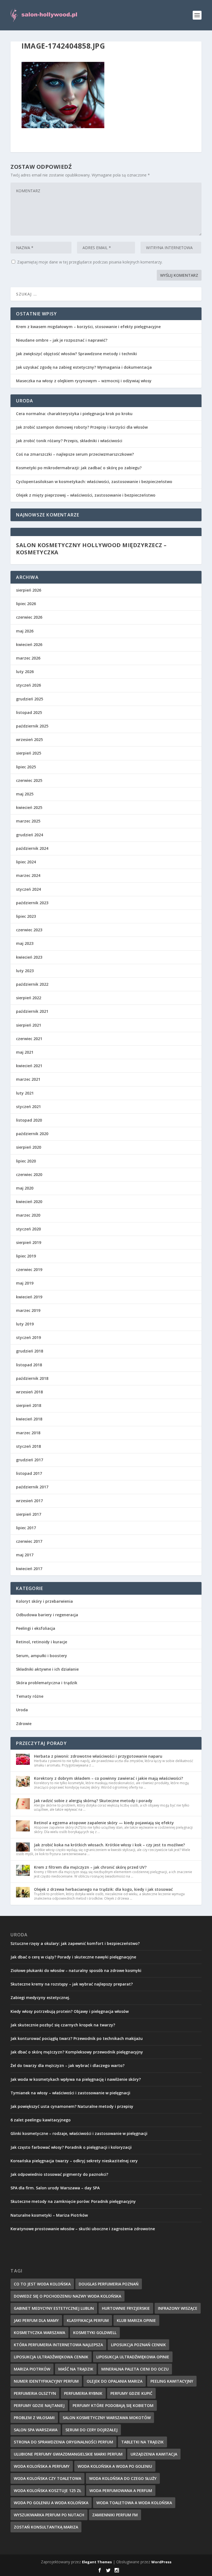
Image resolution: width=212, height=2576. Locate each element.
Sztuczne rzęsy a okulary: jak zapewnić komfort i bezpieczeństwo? (75, 1943)
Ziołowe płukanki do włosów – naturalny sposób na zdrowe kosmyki (76, 1970)
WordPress (161, 2562)
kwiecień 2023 (29, 957)
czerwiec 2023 (29, 930)
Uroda (22, 1710)
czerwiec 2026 (29, 617)
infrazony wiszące (178, 2308)
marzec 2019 (28, 1310)
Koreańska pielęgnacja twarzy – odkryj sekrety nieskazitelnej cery (74, 2161)
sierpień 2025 (29, 753)
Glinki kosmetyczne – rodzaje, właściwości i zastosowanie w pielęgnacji (79, 2133)
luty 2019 (25, 1324)
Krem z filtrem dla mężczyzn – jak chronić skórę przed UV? (90, 1867)
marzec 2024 (28, 875)
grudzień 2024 (30, 835)
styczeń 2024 (28, 889)
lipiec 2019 (26, 1256)
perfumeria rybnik (83, 2393)
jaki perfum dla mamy (36, 2320)
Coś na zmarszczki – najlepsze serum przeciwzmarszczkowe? (75, 454)
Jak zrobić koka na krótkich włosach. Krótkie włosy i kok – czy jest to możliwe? (109, 1845)
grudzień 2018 (30, 1351)
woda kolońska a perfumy (42, 2466)
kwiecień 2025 (29, 807)
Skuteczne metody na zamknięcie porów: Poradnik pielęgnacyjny (73, 2201)
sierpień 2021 (29, 1025)
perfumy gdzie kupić (131, 2393)
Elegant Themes (97, 2562)
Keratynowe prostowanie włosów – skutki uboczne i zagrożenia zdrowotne (83, 2229)
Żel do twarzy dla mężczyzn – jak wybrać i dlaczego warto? (67, 2065)
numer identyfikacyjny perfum (46, 2381)
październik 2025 (32, 726)
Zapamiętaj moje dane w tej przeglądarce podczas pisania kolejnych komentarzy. (90, 262)
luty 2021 (25, 1093)
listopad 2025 (29, 712)
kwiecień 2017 (29, 1569)
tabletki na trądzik (142, 2442)
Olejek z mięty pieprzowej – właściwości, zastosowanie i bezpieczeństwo (86, 495)
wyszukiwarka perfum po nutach (49, 2515)
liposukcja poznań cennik (138, 2345)
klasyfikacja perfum (88, 2320)
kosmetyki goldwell (95, 2333)
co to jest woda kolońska (42, 2284)
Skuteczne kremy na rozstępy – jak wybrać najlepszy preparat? (72, 1984)
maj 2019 (25, 1283)
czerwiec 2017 (29, 1541)
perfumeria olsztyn (35, 2393)
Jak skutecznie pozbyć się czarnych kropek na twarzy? (63, 2025)
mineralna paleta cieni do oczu (135, 2369)
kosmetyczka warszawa (39, 2333)
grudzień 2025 (30, 699)
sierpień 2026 (29, 590)
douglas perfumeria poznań (109, 2284)
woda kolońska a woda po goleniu (115, 2466)
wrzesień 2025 (29, 739)
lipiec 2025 (26, 767)
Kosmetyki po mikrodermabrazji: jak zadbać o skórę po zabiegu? (79, 468)
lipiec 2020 (26, 1161)
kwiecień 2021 (29, 1066)
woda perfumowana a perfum (121, 2491)
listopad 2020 (29, 1120)
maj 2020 (25, 1188)
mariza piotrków (32, 2369)
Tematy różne (30, 1696)
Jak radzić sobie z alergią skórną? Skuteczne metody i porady (93, 1801)
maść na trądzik (76, 2369)
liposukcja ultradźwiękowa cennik (51, 2357)
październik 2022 (32, 984)
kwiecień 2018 (29, 1419)
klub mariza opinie (136, 2320)
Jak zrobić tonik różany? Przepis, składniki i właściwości (69, 441)
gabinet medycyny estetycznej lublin (54, 2308)
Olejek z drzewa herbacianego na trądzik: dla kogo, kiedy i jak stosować (103, 1889)
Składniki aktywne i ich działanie (47, 1669)
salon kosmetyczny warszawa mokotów (107, 2418)
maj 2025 (25, 794)
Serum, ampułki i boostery (42, 1656)
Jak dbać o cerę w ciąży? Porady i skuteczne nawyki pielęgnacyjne (73, 1957)
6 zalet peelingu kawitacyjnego (41, 2120)
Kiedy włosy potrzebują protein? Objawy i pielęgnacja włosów (70, 2011)
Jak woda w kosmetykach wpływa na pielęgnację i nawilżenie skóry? (76, 2079)
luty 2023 (25, 971)
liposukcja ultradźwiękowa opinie (133, 2357)
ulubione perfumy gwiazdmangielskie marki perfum (68, 2454)
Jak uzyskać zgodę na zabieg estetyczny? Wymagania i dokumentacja (84, 367)
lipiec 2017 (26, 1528)
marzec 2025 (28, 821)
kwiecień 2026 (29, 644)
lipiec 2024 (26, 862)
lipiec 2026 (26, 604)
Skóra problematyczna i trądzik (47, 1683)
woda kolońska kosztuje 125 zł (48, 2491)
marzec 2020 (28, 1215)
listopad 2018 (29, 1365)
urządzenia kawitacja (154, 2454)
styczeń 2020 (28, 1229)
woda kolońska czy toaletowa (47, 2478)
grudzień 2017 (30, 1460)
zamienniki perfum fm (115, 2515)
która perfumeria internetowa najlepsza (58, 2345)
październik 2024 (32, 848)
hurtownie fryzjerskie (126, 2308)
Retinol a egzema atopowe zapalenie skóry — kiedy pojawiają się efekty (104, 1823)
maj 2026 (25, 631)
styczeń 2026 (28, 685)
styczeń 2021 (28, 1107)
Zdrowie (24, 1724)
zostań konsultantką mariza (46, 2527)
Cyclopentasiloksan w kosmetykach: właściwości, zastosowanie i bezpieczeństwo (94, 482)
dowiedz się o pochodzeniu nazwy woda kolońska (67, 2296)
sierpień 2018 (29, 1405)
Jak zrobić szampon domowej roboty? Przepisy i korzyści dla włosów (82, 427)
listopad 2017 (29, 1473)
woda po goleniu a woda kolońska (51, 2503)
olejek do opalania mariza (115, 2381)
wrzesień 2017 (29, 1501)
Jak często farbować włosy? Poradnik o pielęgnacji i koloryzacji (71, 2147)
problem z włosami (34, 2418)
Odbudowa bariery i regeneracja (47, 1615)
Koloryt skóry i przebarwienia (44, 1601)
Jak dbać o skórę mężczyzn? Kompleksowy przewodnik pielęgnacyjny (77, 2052)
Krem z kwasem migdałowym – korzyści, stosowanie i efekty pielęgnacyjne (88, 327)
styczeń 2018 (28, 1446)
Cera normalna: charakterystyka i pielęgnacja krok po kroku (74, 414)
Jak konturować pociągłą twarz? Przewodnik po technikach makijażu (77, 2038)
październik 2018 (32, 1378)
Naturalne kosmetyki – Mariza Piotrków (49, 2215)
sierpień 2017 (29, 1514)
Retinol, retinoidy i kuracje (42, 1642)
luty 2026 (25, 672)
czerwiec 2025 (29, 780)
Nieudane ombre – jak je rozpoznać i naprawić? (62, 340)
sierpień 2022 (29, 998)
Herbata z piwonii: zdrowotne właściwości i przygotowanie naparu (98, 1756)
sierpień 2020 (29, 1147)
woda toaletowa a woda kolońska (134, 2503)
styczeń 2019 (28, 1337)
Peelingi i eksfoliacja (36, 1628)
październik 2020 (32, 1134)
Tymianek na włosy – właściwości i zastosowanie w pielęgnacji (70, 2093)
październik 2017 (32, 1487)
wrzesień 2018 (29, 1392)
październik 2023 (32, 903)
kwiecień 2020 (29, 1202)
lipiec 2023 (26, 916)
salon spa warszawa (36, 2430)
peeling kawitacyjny (172, 2381)
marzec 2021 (28, 1079)
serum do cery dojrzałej (92, 2430)
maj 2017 (25, 1555)
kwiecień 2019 (29, 1297)
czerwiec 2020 (29, 1174)
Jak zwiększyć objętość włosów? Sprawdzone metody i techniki (76, 354)
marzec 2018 (28, 1433)
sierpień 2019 (29, 1242)
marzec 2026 (28, 658)
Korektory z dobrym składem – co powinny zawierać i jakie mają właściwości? (108, 1778)
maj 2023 (25, 943)
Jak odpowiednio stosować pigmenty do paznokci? (59, 2174)
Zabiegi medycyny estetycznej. (40, 1998)
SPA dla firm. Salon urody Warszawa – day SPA (55, 2188)
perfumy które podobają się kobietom (113, 2405)
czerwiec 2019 (29, 1269)
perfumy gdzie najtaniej (39, 2405)
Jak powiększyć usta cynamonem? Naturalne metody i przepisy (72, 2106)
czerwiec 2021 (29, 1039)
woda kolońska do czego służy (123, 2478)
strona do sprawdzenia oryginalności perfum (63, 2442)
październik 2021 (32, 1011)
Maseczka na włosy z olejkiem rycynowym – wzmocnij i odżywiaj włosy (84, 381)
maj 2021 (25, 1052)
